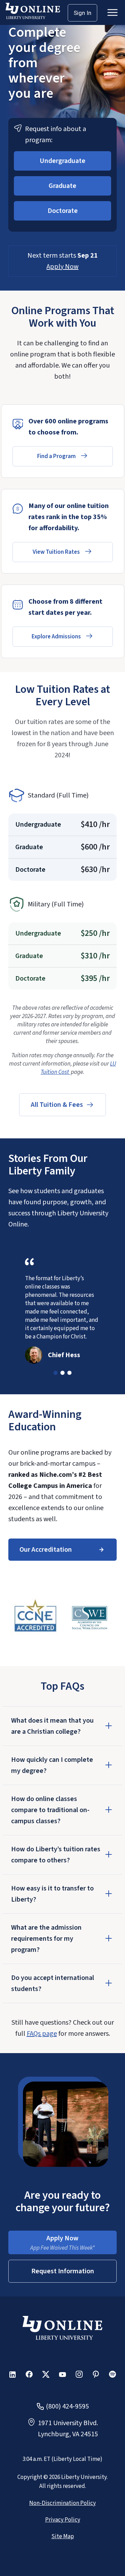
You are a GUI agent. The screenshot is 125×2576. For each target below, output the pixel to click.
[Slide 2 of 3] (62, 1373)
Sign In (82, 13)
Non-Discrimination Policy (62, 2503)
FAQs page (42, 2034)
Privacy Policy (63, 2520)
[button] (62, 161)
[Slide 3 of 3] (69, 1373)
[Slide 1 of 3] (56, 1373)
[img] (35, 1618)
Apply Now (62, 267)
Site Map (63, 2536)
